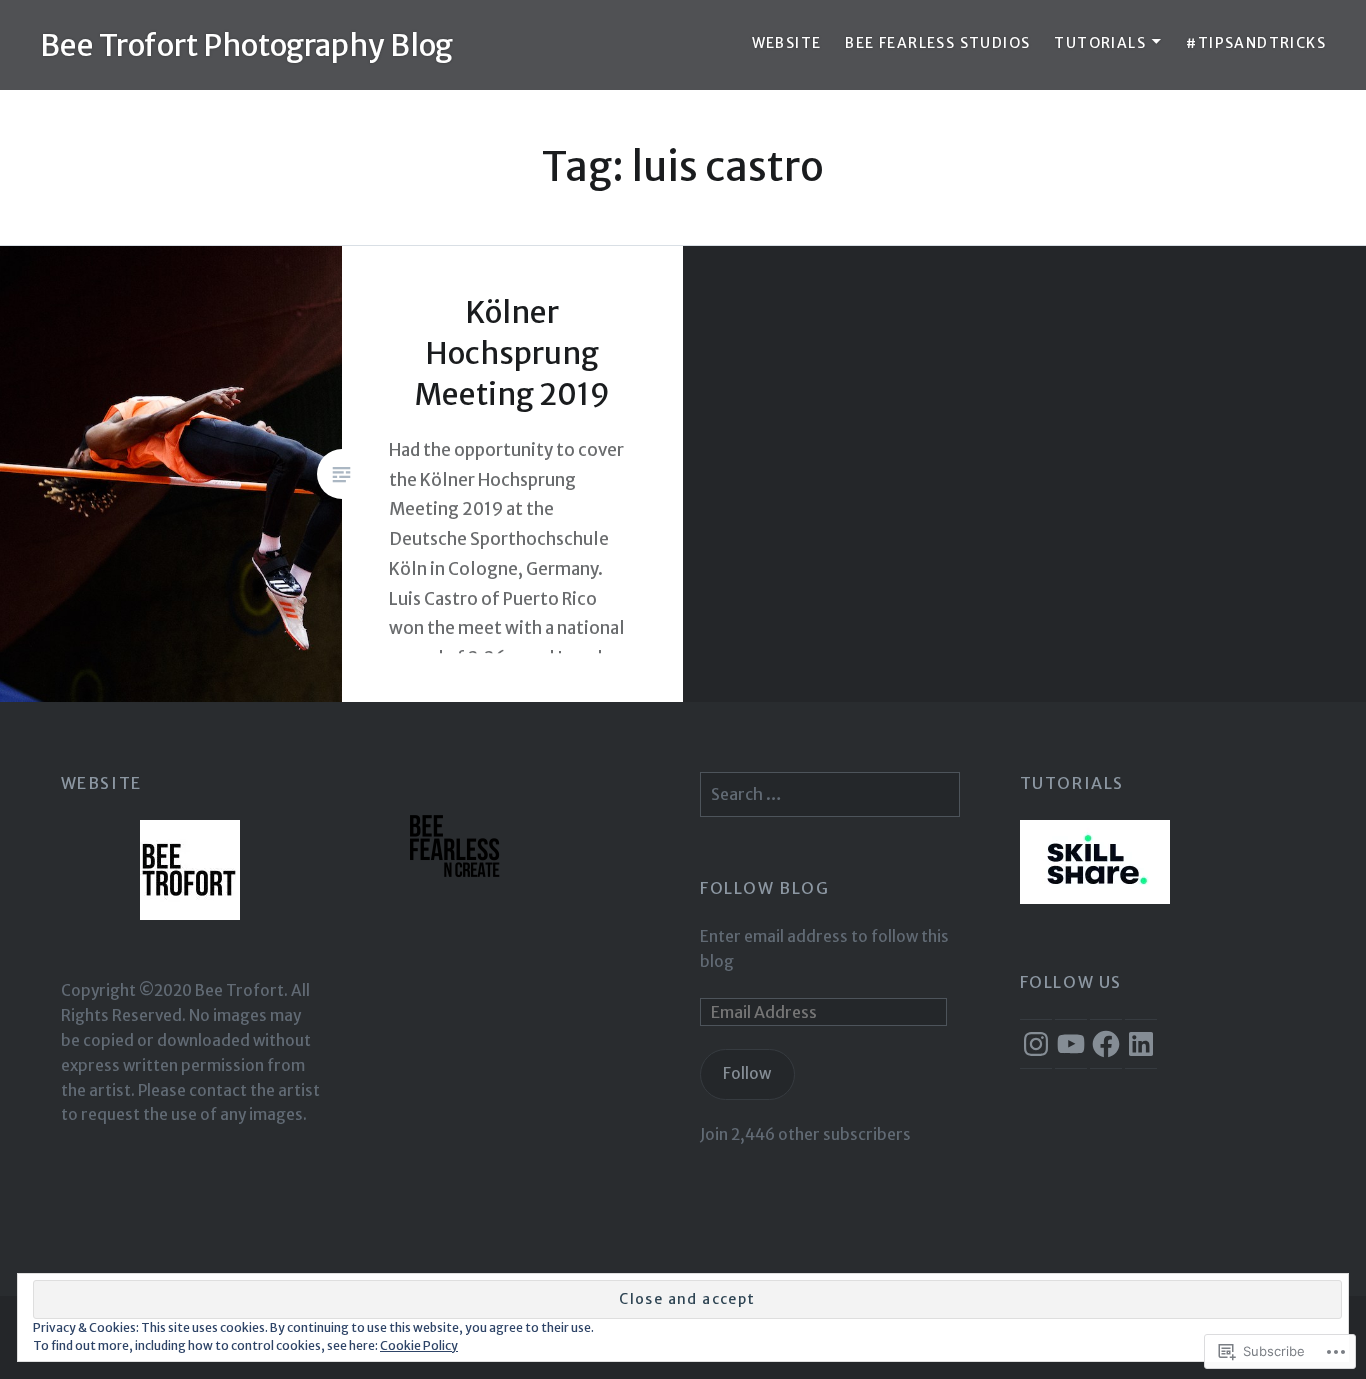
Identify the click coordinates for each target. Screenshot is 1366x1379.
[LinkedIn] (1141, 1044)
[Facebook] (1106, 1044)
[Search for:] (830, 794)
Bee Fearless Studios (937, 43)
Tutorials (1100, 43)
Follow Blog (765, 888)
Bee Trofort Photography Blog (246, 45)
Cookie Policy (419, 1345)
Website (787, 43)
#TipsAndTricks (1256, 43)
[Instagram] (1036, 1044)
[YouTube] (1071, 1044)
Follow (747, 1073)
